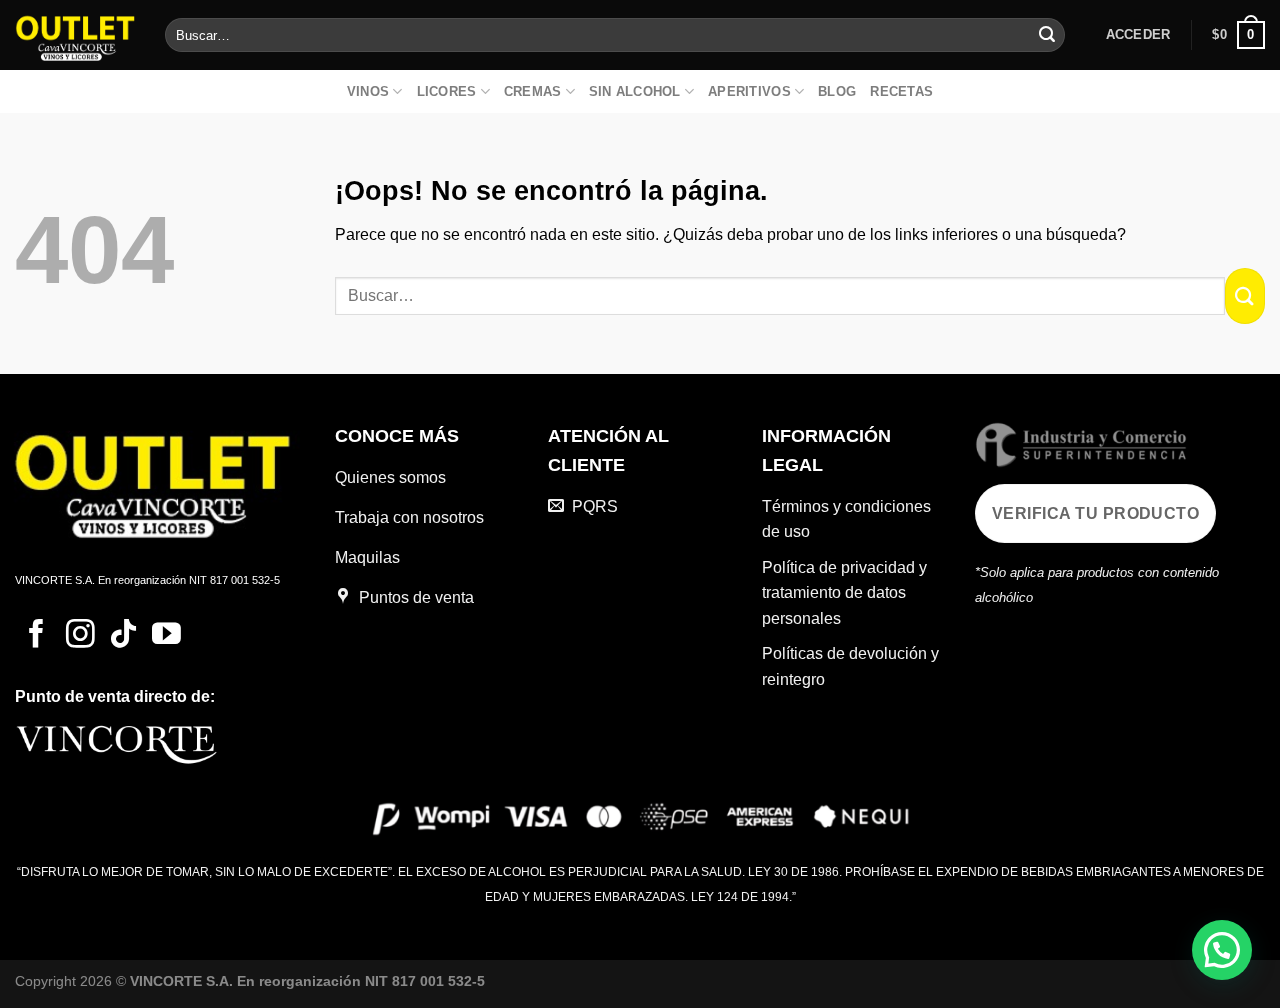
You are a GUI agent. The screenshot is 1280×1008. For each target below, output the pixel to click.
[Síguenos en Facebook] (36, 636)
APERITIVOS (749, 91)
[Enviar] (1047, 35)
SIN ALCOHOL (635, 91)
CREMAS (533, 91)
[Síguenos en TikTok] (123, 636)
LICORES (447, 91)
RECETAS (901, 91)
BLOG (837, 91)
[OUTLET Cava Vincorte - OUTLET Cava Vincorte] (75, 34)
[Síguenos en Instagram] (80, 636)
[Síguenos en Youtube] (166, 636)
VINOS (368, 91)
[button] (1222, 950)
